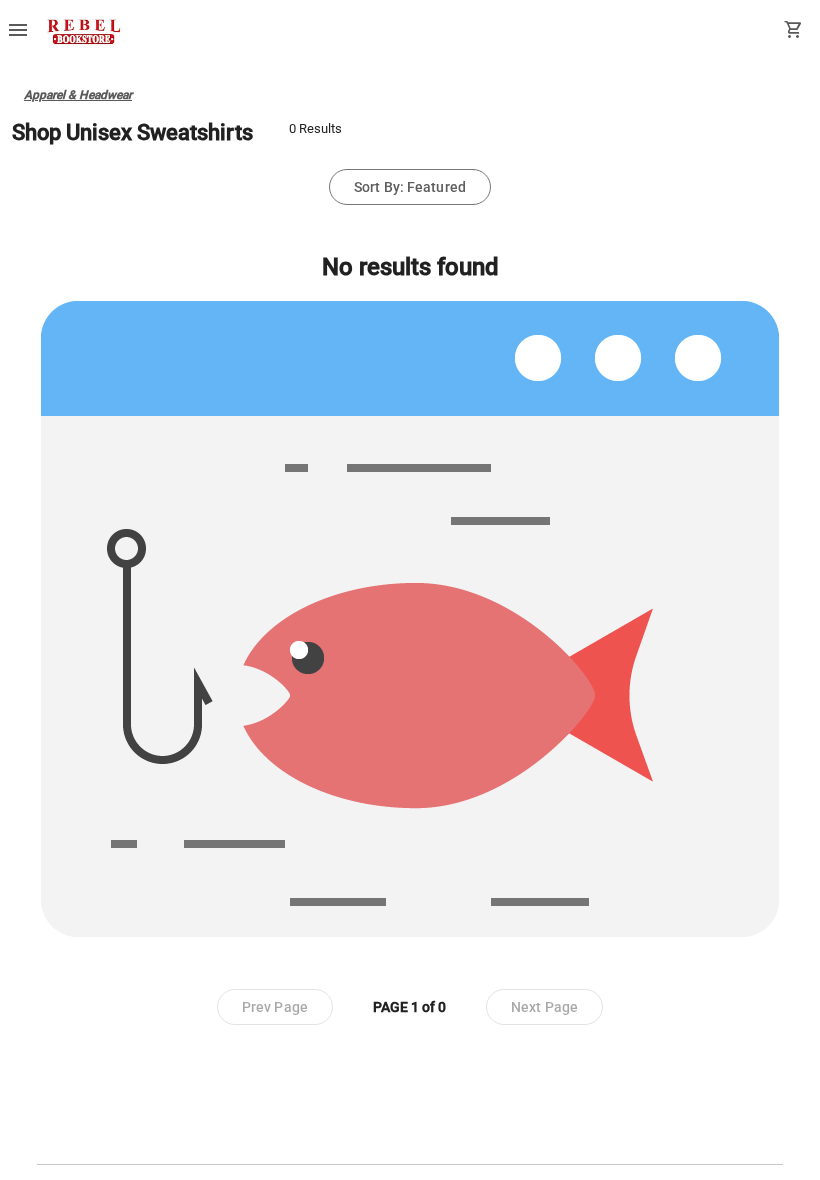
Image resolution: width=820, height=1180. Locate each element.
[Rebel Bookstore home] (84, 32)
